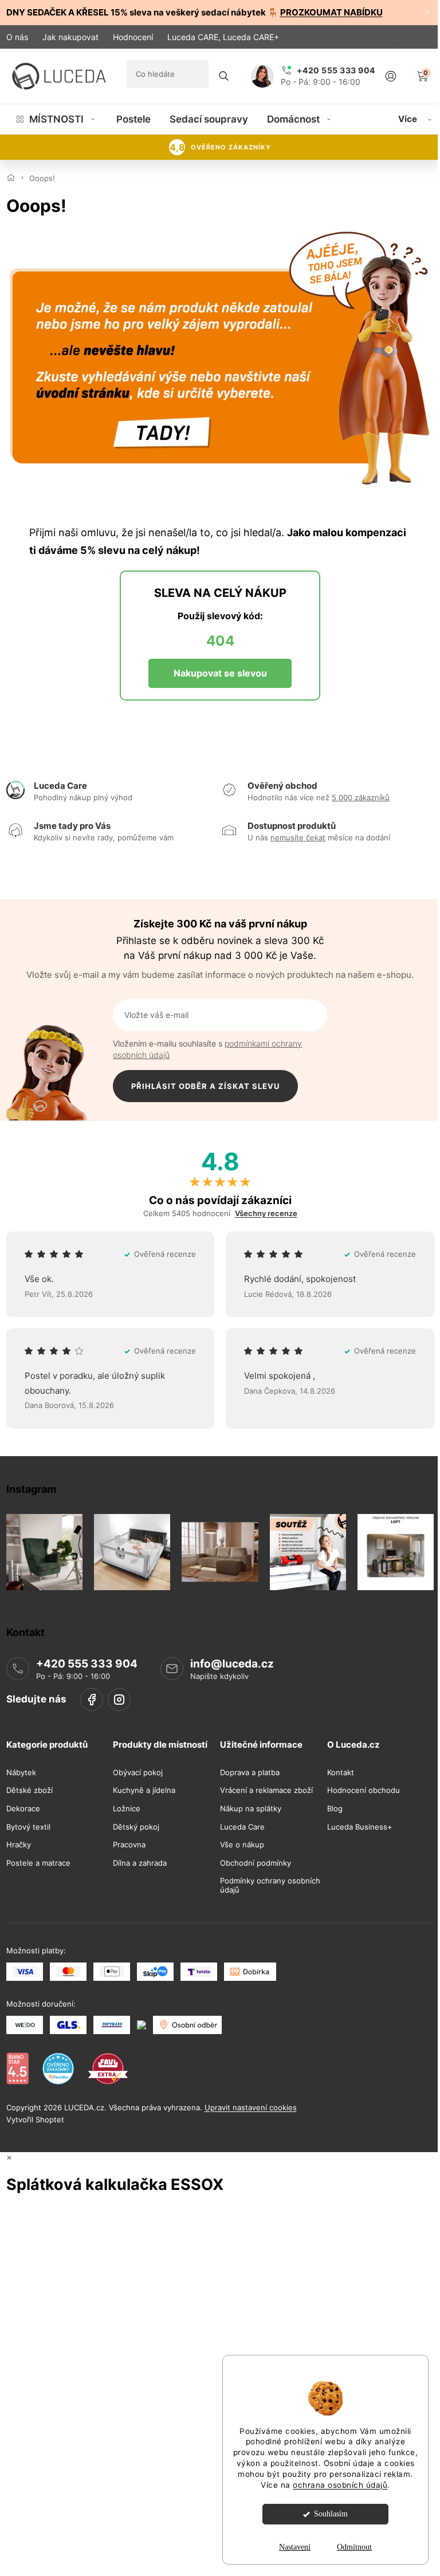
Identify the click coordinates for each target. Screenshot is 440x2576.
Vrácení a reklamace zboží (266, 1790)
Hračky (19, 1845)
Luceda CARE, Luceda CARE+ (223, 37)
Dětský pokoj (136, 1826)
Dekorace (23, 1809)
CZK (400, 37)
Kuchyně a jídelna (144, 1790)
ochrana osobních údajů (340, 2485)
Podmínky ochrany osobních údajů (270, 1885)
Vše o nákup (242, 1845)
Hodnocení (133, 37)
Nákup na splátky (251, 1809)
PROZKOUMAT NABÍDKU (331, 12)
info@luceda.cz (232, 1664)
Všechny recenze (266, 1214)
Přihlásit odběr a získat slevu (205, 1086)
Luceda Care (242, 1826)
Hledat (224, 76)
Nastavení (295, 2547)
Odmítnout (354, 2547)
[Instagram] (119, 1700)
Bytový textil (28, 1826)
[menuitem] (56, 119)
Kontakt (341, 1773)
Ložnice (127, 1809)
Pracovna (129, 1845)
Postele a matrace (38, 1863)
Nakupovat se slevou (220, 673)
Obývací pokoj (138, 1773)
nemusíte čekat (298, 837)
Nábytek (21, 1773)
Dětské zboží (30, 1790)
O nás (17, 37)
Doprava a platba (250, 1773)
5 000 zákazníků (361, 797)
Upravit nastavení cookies (251, 2107)
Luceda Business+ (360, 1826)
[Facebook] (92, 1700)
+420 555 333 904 (87, 1664)
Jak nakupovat (70, 37)
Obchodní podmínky (256, 1863)
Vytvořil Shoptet (35, 2119)
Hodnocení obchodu (364, 1790)
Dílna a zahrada (140, 1863)
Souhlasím (331, 2514)
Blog (335, 1809)
